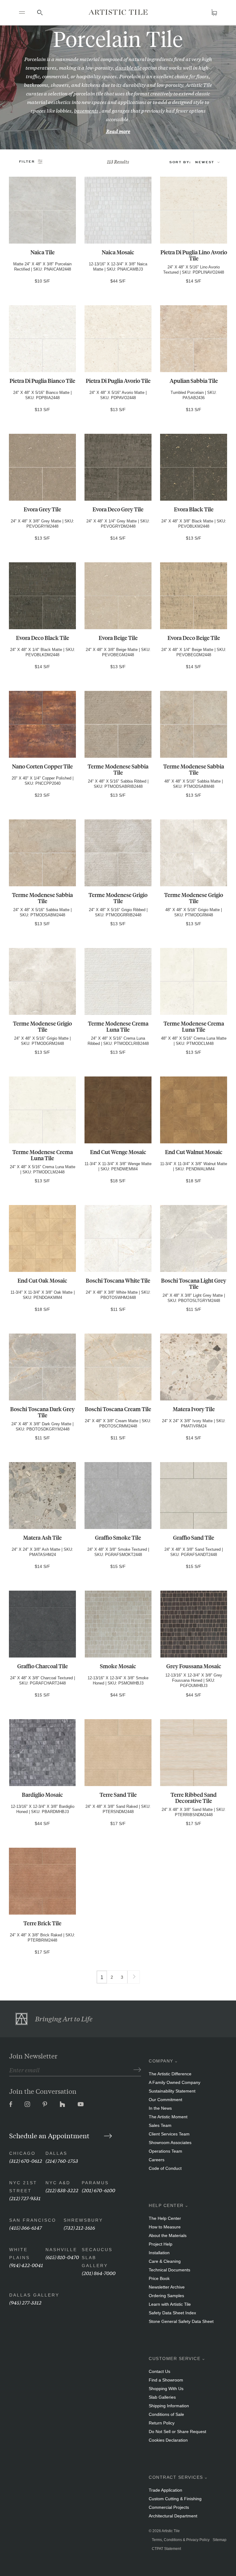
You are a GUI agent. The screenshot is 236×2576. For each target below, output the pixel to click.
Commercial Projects (169, 2507)
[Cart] (214, 12)
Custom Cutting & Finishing (175, 2499)
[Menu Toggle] (22, 12)
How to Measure (165, 2227)
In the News (160, 2108)
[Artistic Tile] (118, 12)
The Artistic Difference (170, 2074)
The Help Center (165, 2218)
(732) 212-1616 (79, 2227)
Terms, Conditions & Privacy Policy (181, 2540)
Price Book (159, 2278)
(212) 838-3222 (62, 2190)
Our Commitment (165, 2100)
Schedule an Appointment (50, 2135)
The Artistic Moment (168, 2117)
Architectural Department (173, 2516)
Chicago (22, 2153)
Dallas (56, 2153)
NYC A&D (58, 2183)
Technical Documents (169, 2270)
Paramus (95, 2183)
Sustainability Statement (172, 2091)
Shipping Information (169, 2406)
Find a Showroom (166, 2380)
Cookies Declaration (168, 2440)
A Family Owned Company (175, 2082)
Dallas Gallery (34, 2295)
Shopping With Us (166, 2389)
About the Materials (168, 2235)
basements (86, 110)
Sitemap (220, 2540)
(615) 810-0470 (62, 2257)
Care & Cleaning (165, 2261)
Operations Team (165, 2151)
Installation (159, 2253)
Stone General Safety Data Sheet (181, 2321)
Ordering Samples (166, 2296)
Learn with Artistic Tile (170, 2304)
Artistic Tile (171, 2531)
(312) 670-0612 (26, 2160)
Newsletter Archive (167, 2287)
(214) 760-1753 (62, 2160)
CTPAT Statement (166, 2549)
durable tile (128, 67)
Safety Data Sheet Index (172, 2313)
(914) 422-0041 (26, 2265)
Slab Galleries (162, 2397)
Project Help (161, 2244)
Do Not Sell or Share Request (177, 2432)
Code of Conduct (165, 2168)
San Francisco (33, 2220)
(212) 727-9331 (25, 2198)
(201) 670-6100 (98, 2190)
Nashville (61, 2250)
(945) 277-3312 (25, 2302)
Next (133, 1975)
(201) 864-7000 (99, 2273)
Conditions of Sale (166, 2414)
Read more (118, 131)
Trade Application (165, 2490)
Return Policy (162, 2423)
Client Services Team (169, 2134)
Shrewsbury (83, 2220)
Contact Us (159, 2371)
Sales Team (160, 2125)
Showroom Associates (170, 2143)
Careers (157, 2160)
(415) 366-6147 (26, 2227)
